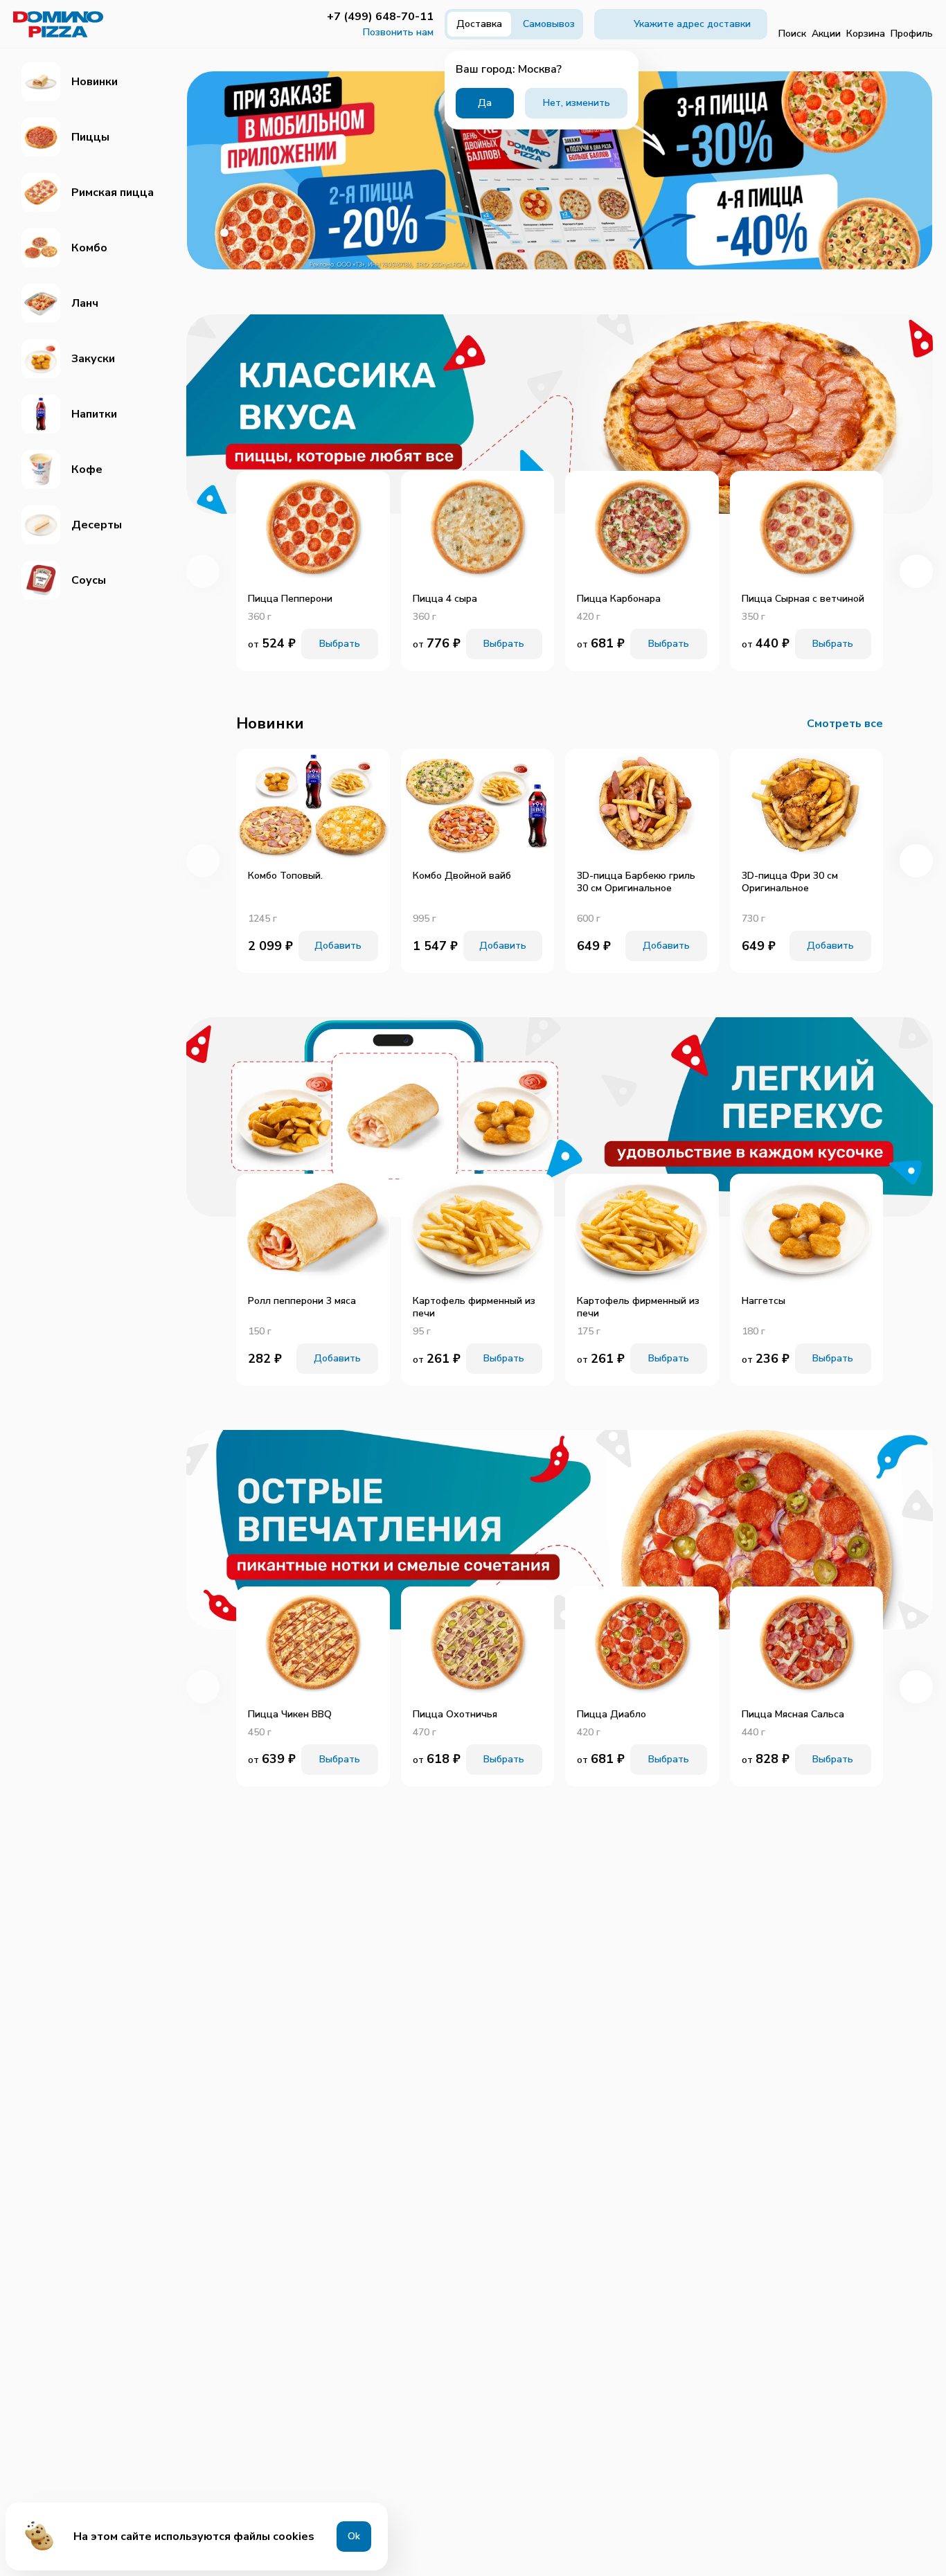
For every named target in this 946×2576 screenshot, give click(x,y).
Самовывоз (549, 24)
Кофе (87, 469)
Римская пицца (113, 193)
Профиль (912, 34)
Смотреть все (845, 724)
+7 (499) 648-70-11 (380, 17)
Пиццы (90, 137)
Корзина (866, 34)
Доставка (479, 24)
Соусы (89, 580)
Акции (826, 34)
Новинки (95, 82)
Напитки (94, 414)
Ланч (85, 303)
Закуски (93, 359)
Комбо (89, 248)
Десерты (97, 525)
